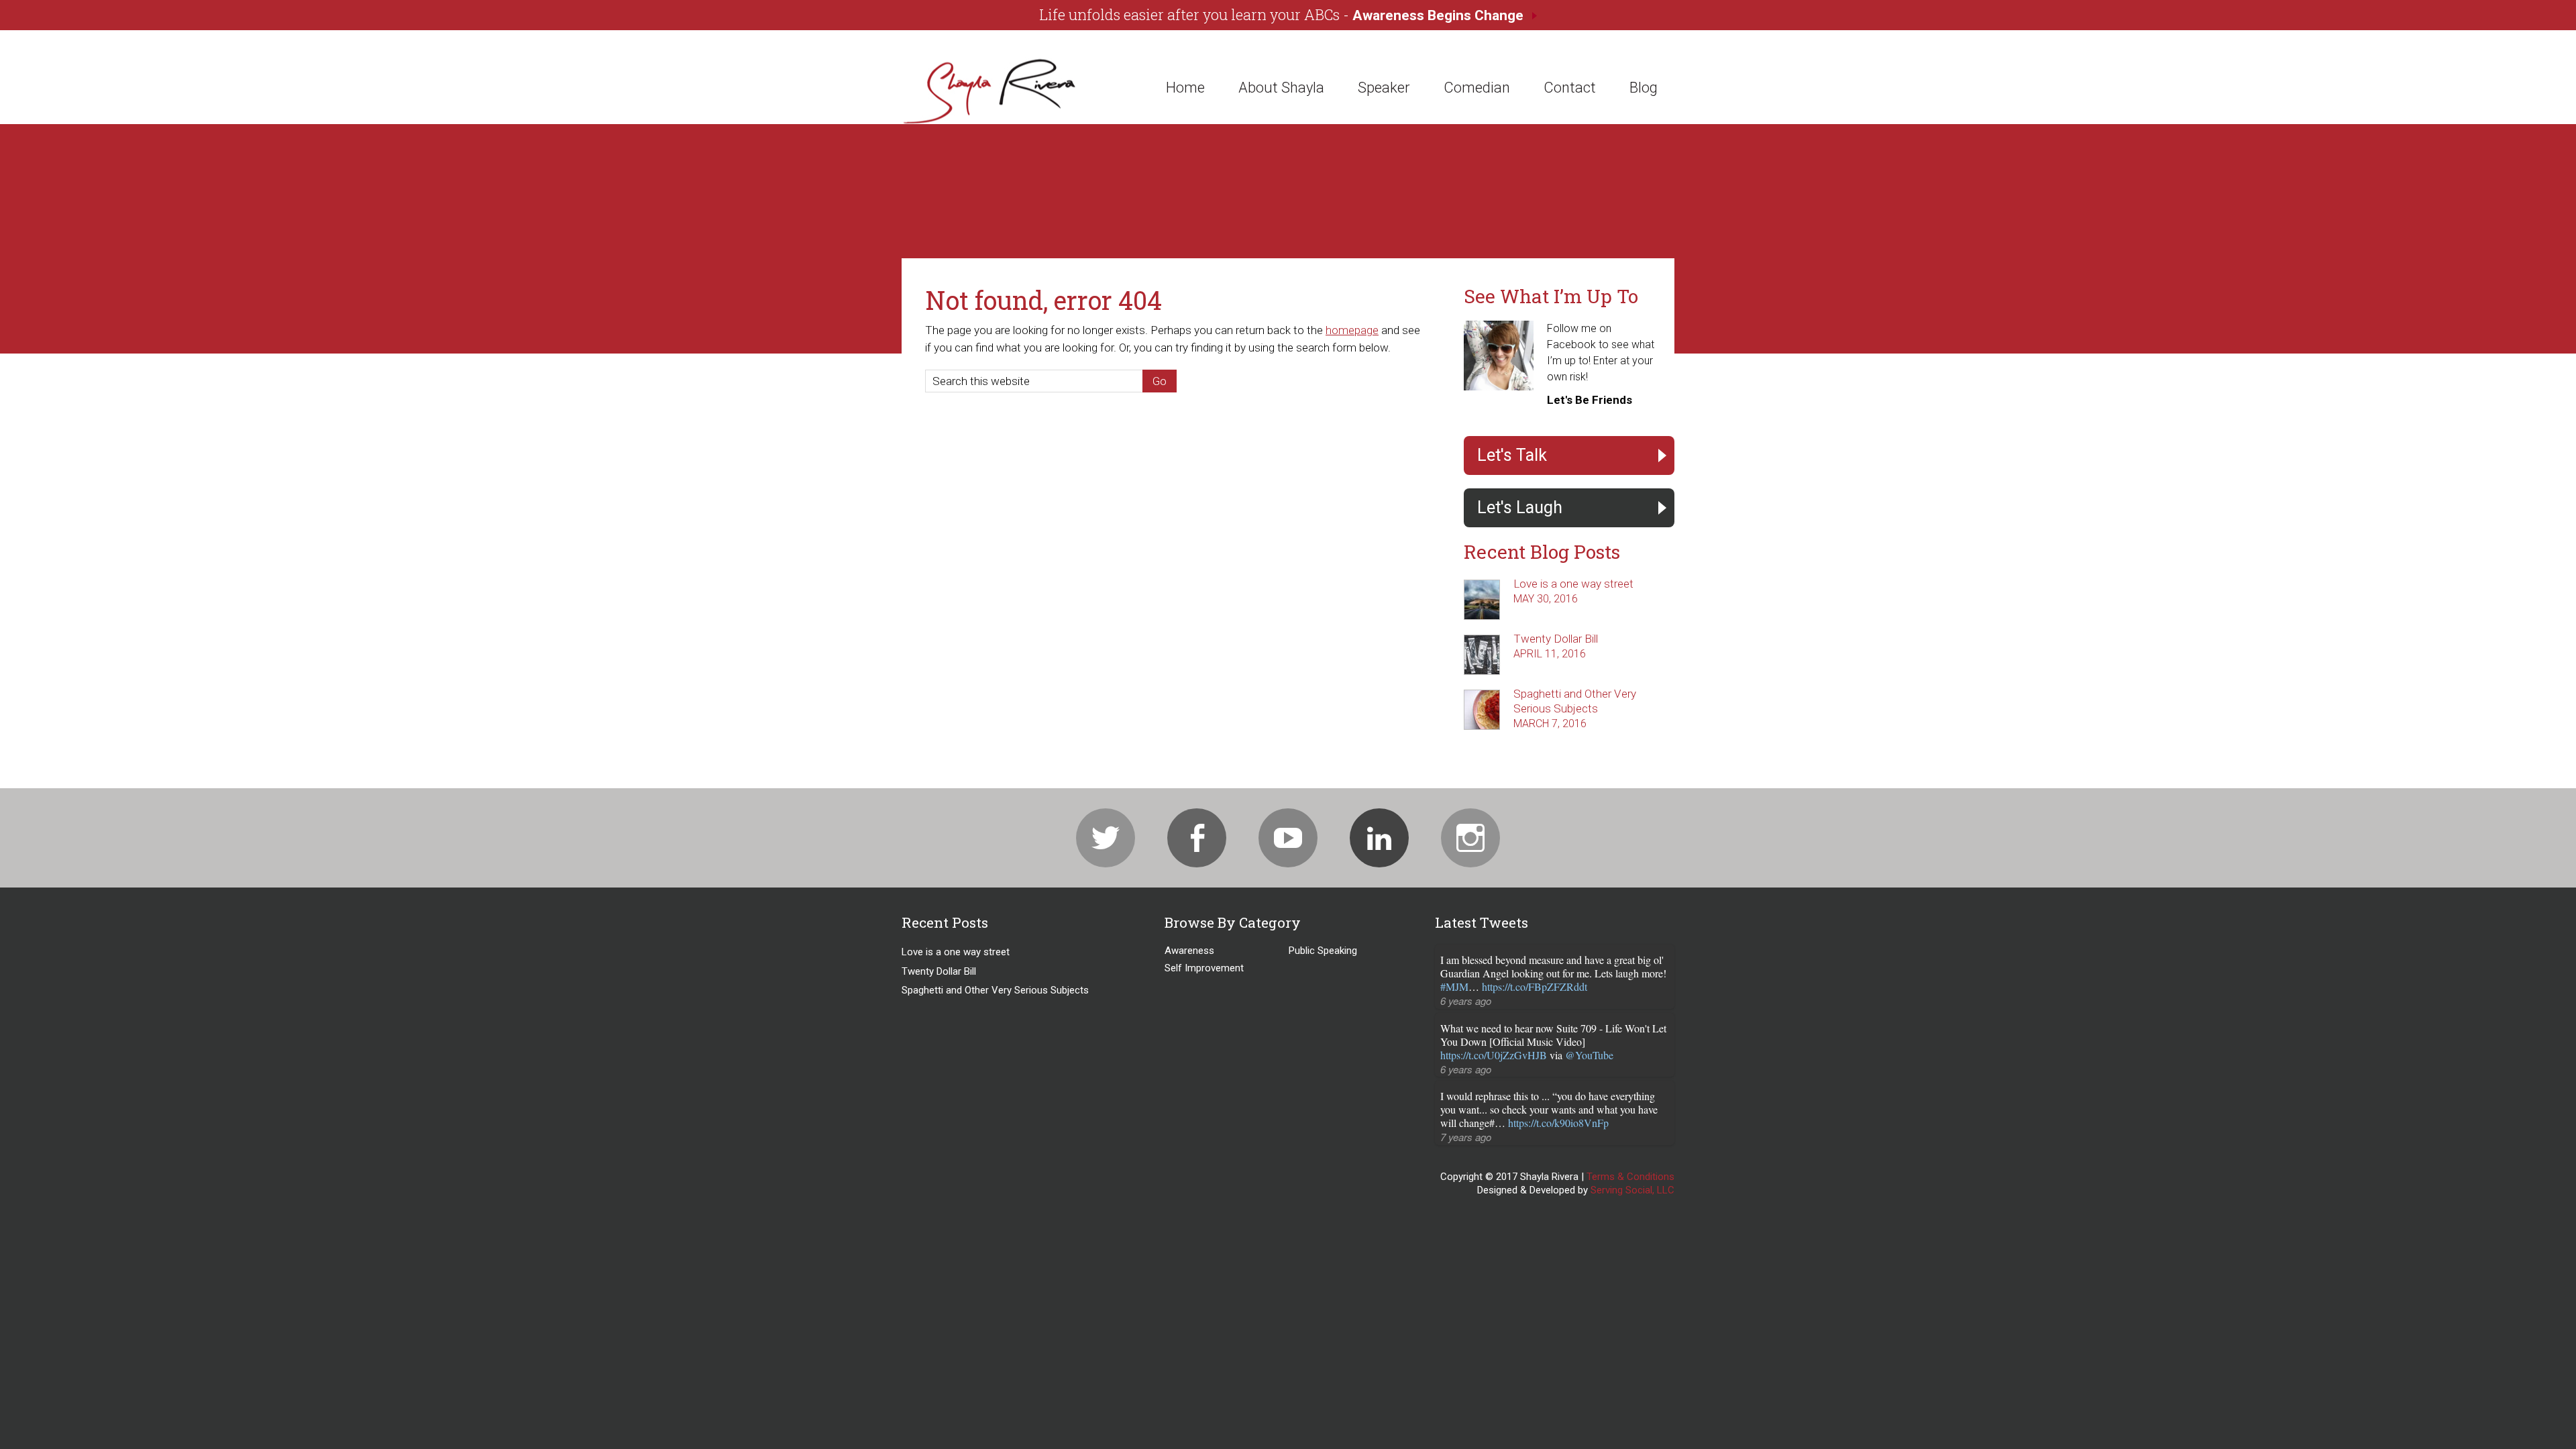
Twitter (1106, 838)
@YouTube (1589, 1055)
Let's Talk (1512, 455)
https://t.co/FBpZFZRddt (1535, 986)
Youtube (1288, 838)
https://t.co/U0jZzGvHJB (1494, 1055)
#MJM (1454, 986)
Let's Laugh (1520, 507)
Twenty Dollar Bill (1556, 639)
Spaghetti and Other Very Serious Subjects (995, 990)
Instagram (1470, 838)
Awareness (1189, 951)
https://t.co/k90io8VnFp (1558, 1123)
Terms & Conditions (1630, 1177)
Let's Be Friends (1590, 400)
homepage (1352, 330)
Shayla (1002, 91)
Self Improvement (1204, 968)
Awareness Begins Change (1438, 15)
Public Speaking (1323, 951)
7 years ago (1466, 1137)
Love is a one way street (1573, 584)
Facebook (1197, 838)
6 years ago (1466, 1001)
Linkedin (1379, 838)
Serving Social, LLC (1632, 1190)
